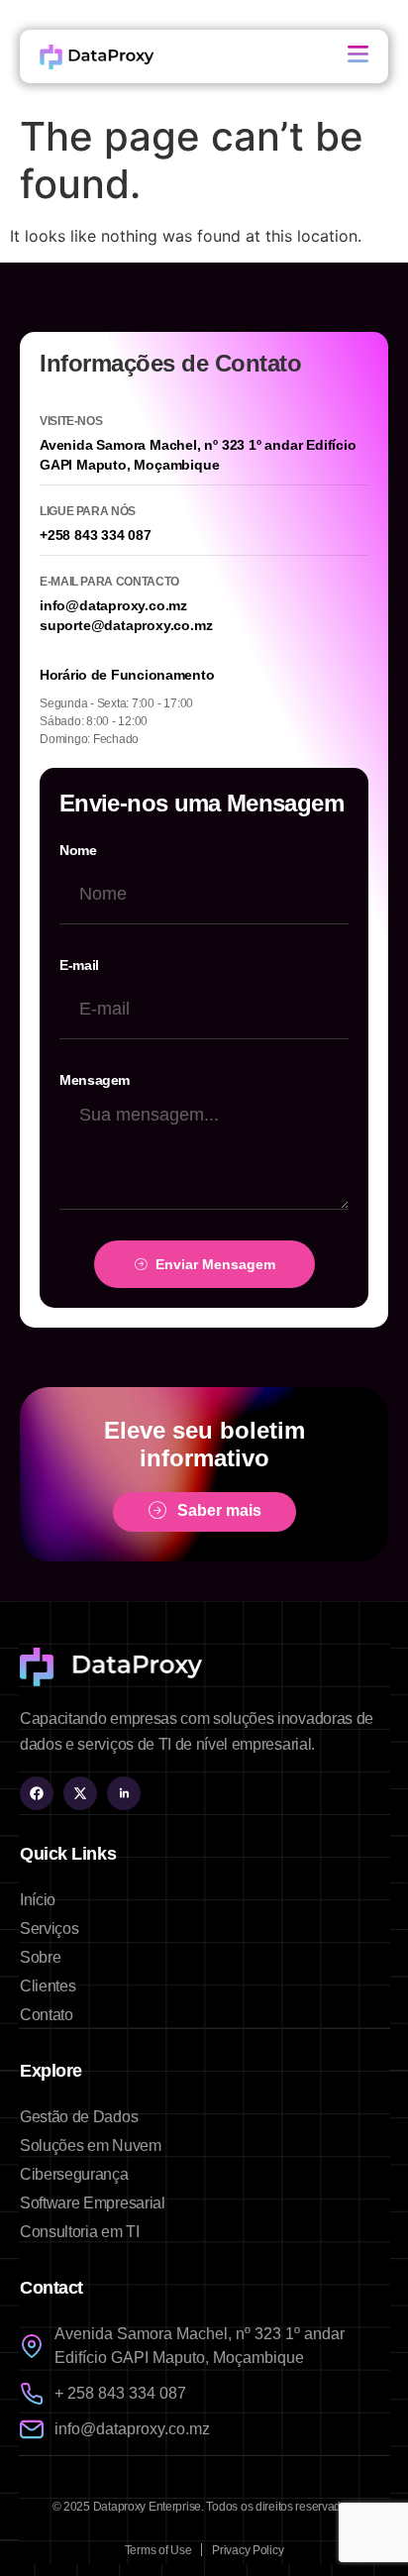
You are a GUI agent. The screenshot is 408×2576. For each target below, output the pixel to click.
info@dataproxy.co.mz (113, 605)
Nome (78, 850)
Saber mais (219, 1511)
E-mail (79, 965)
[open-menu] (358, 56)
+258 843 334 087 (96, 535)
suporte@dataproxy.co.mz (126, 625)
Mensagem (95, 1080)
